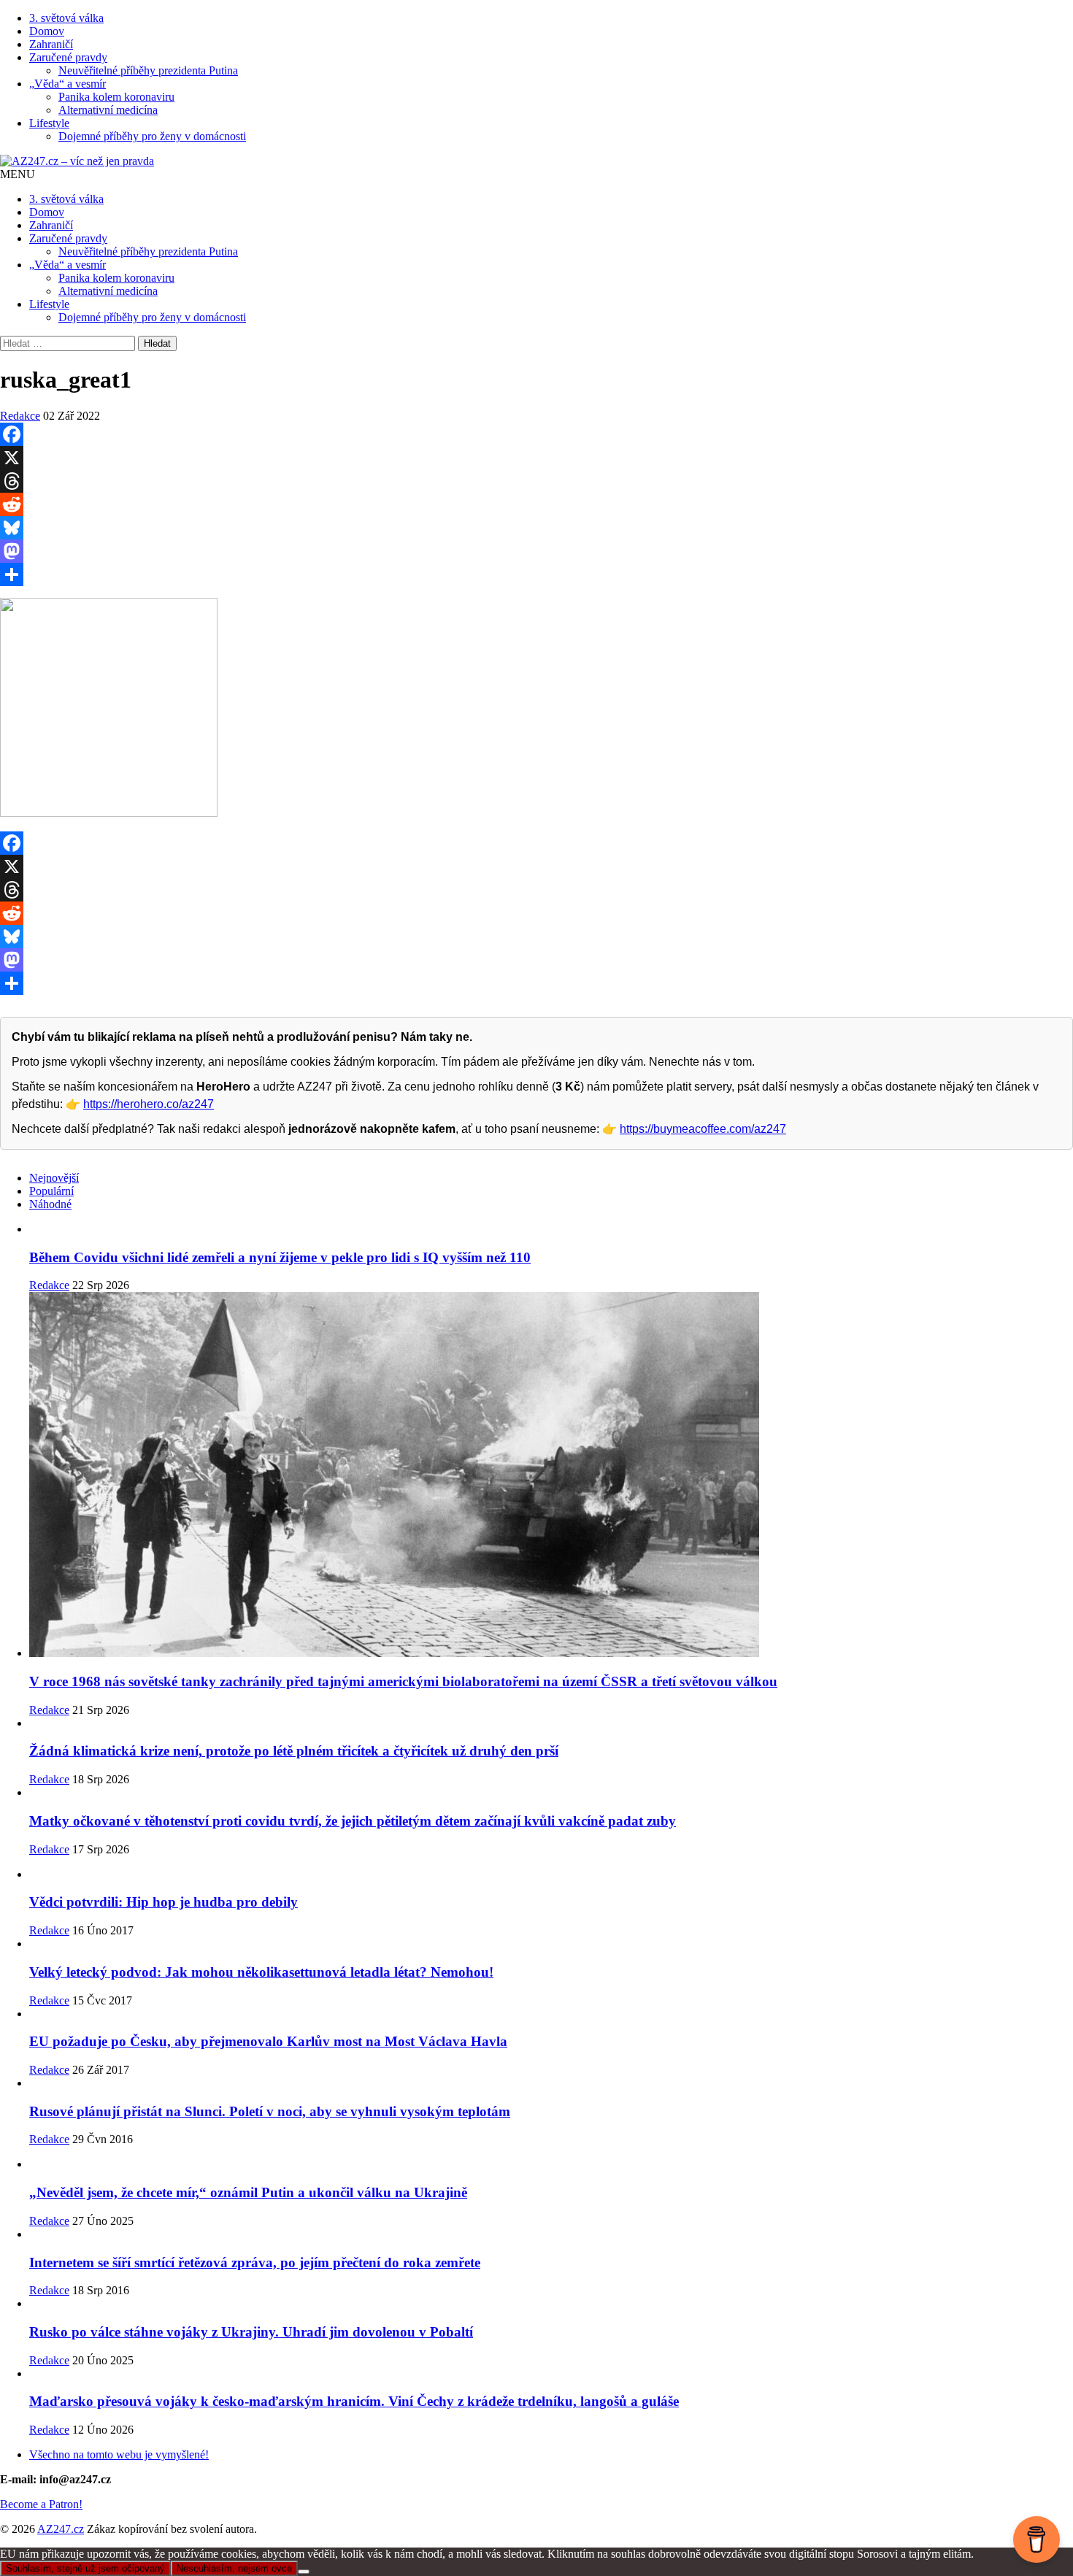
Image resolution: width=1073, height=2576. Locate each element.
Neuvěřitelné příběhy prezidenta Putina (148, 70)
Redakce (20, 416)
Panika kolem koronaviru (116, 97)
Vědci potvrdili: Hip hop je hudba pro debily (164, 1902)
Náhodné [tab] (50, 1204)
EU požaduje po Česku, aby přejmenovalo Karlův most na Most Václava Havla (268, 2041)
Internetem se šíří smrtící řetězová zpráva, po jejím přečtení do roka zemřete (255, 2262)
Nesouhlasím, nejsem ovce (234, 2568)
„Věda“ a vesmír (68, 84)
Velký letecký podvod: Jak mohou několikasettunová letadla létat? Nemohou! (261, 1972)
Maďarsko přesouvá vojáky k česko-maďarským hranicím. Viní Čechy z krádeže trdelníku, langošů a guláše (354, 2401)
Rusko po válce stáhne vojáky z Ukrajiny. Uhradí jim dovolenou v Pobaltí (251, 2332)
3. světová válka (66, 18)
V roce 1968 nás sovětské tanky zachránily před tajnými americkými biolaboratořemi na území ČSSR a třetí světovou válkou (403, 1681)
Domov (47, 31)
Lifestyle (49, 123)
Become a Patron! (41, 2504)
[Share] (536, 574)
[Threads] (536, 481)
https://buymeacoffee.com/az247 (703, 1129)
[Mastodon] (536, 551)
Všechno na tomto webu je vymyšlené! (119, 2454)
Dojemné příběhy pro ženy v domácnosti (152, 136)
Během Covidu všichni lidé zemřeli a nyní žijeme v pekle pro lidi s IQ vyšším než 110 (280, 1257)
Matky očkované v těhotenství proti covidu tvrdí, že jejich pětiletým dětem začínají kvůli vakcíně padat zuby (353, 1821)
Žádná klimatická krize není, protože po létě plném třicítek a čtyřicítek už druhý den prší (294, 1751)
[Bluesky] (536, 528)
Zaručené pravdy (68, 57)
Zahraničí (51, 44)
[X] (536, 458)
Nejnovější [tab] (54, 1178)
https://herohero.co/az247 (149, 1104)
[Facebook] (536, 434)
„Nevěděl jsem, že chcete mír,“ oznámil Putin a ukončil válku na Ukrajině (248, 2192)
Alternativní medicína (108, 110)
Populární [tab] (51, 1191)
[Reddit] (536, 504)
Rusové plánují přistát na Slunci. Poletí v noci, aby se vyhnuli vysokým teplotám (270, 2111)
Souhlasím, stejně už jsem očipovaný (85, 2568)
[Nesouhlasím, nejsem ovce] (304, 2572)
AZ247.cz (61, 2529)
